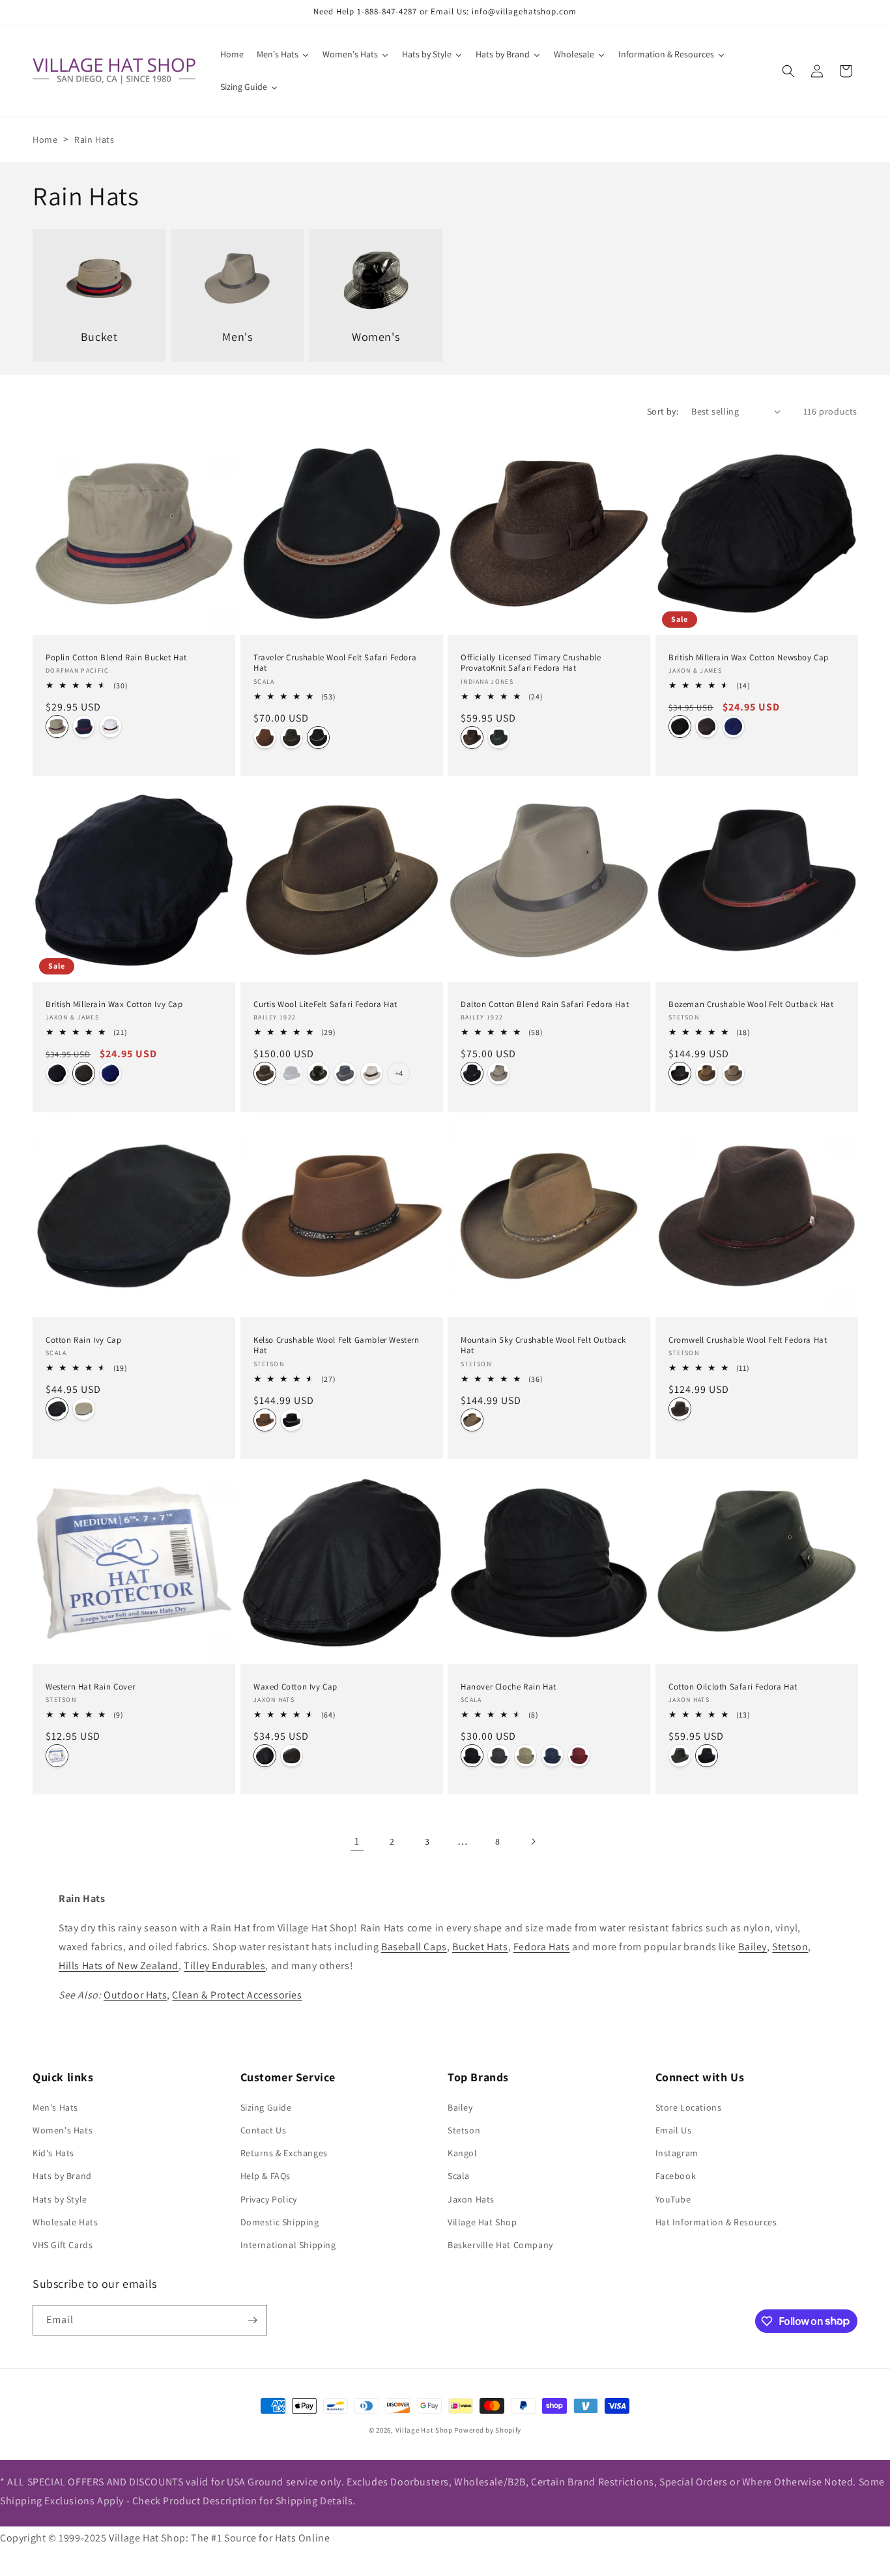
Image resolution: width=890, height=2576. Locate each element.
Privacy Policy (269, 2199)
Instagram (677, 2153)
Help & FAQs (266, 2176)
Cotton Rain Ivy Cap (83, 1340)
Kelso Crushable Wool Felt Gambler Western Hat (337, 1346)
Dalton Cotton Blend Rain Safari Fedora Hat (545, 1004)
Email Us (674, 2130)
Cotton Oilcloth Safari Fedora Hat (733, 1687)
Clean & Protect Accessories (237, 1995)
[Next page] (533, 1841)
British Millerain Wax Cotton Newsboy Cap (749, 657)
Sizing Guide (266, 2107)
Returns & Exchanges (284, 2153)
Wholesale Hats (65, 2222)
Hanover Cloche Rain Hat (509, 1687)
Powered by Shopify (488, 2430)
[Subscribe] (252, 2320)
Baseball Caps (414, 1947)
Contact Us (264, 2130)
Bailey (753, 1947)
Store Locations (689, 2107)
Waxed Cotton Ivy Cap (295, 1687)
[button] (788, 71)
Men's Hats (55, 2107)
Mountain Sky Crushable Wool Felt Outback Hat (543, 1346)
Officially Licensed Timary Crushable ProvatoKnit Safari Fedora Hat (531, 663)
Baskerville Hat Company (500, 2245)
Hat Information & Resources (716, 2222)
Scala (459, 2176)
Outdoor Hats (135, 1995)
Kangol (463, 2153)
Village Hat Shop (482, 2222)
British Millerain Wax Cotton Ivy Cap (114, 1004)
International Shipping (288, 2245)
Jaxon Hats (471, 2199)
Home (45, 139)
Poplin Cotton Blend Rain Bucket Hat (116, 657)
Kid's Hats (53, 2153)
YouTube (673, 2199)
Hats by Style (60, 2199)
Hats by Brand (62, 2176)
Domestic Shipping (280, 2222)
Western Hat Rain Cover (90, 1687)
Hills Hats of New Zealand (119, 1966)
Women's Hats (63, 2130)
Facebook (676, 2176)
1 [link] (357, 1841)
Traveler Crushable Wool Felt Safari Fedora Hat (335, 663)
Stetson (790, 1947)
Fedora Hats (542, 1947)
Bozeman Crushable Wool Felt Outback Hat (751, 1004)
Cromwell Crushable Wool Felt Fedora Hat (748, 1340)
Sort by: (663, 411)
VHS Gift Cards (63, 2245)
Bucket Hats (480, 1947)
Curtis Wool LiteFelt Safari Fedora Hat (325, 1004)
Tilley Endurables (224, 1966)
